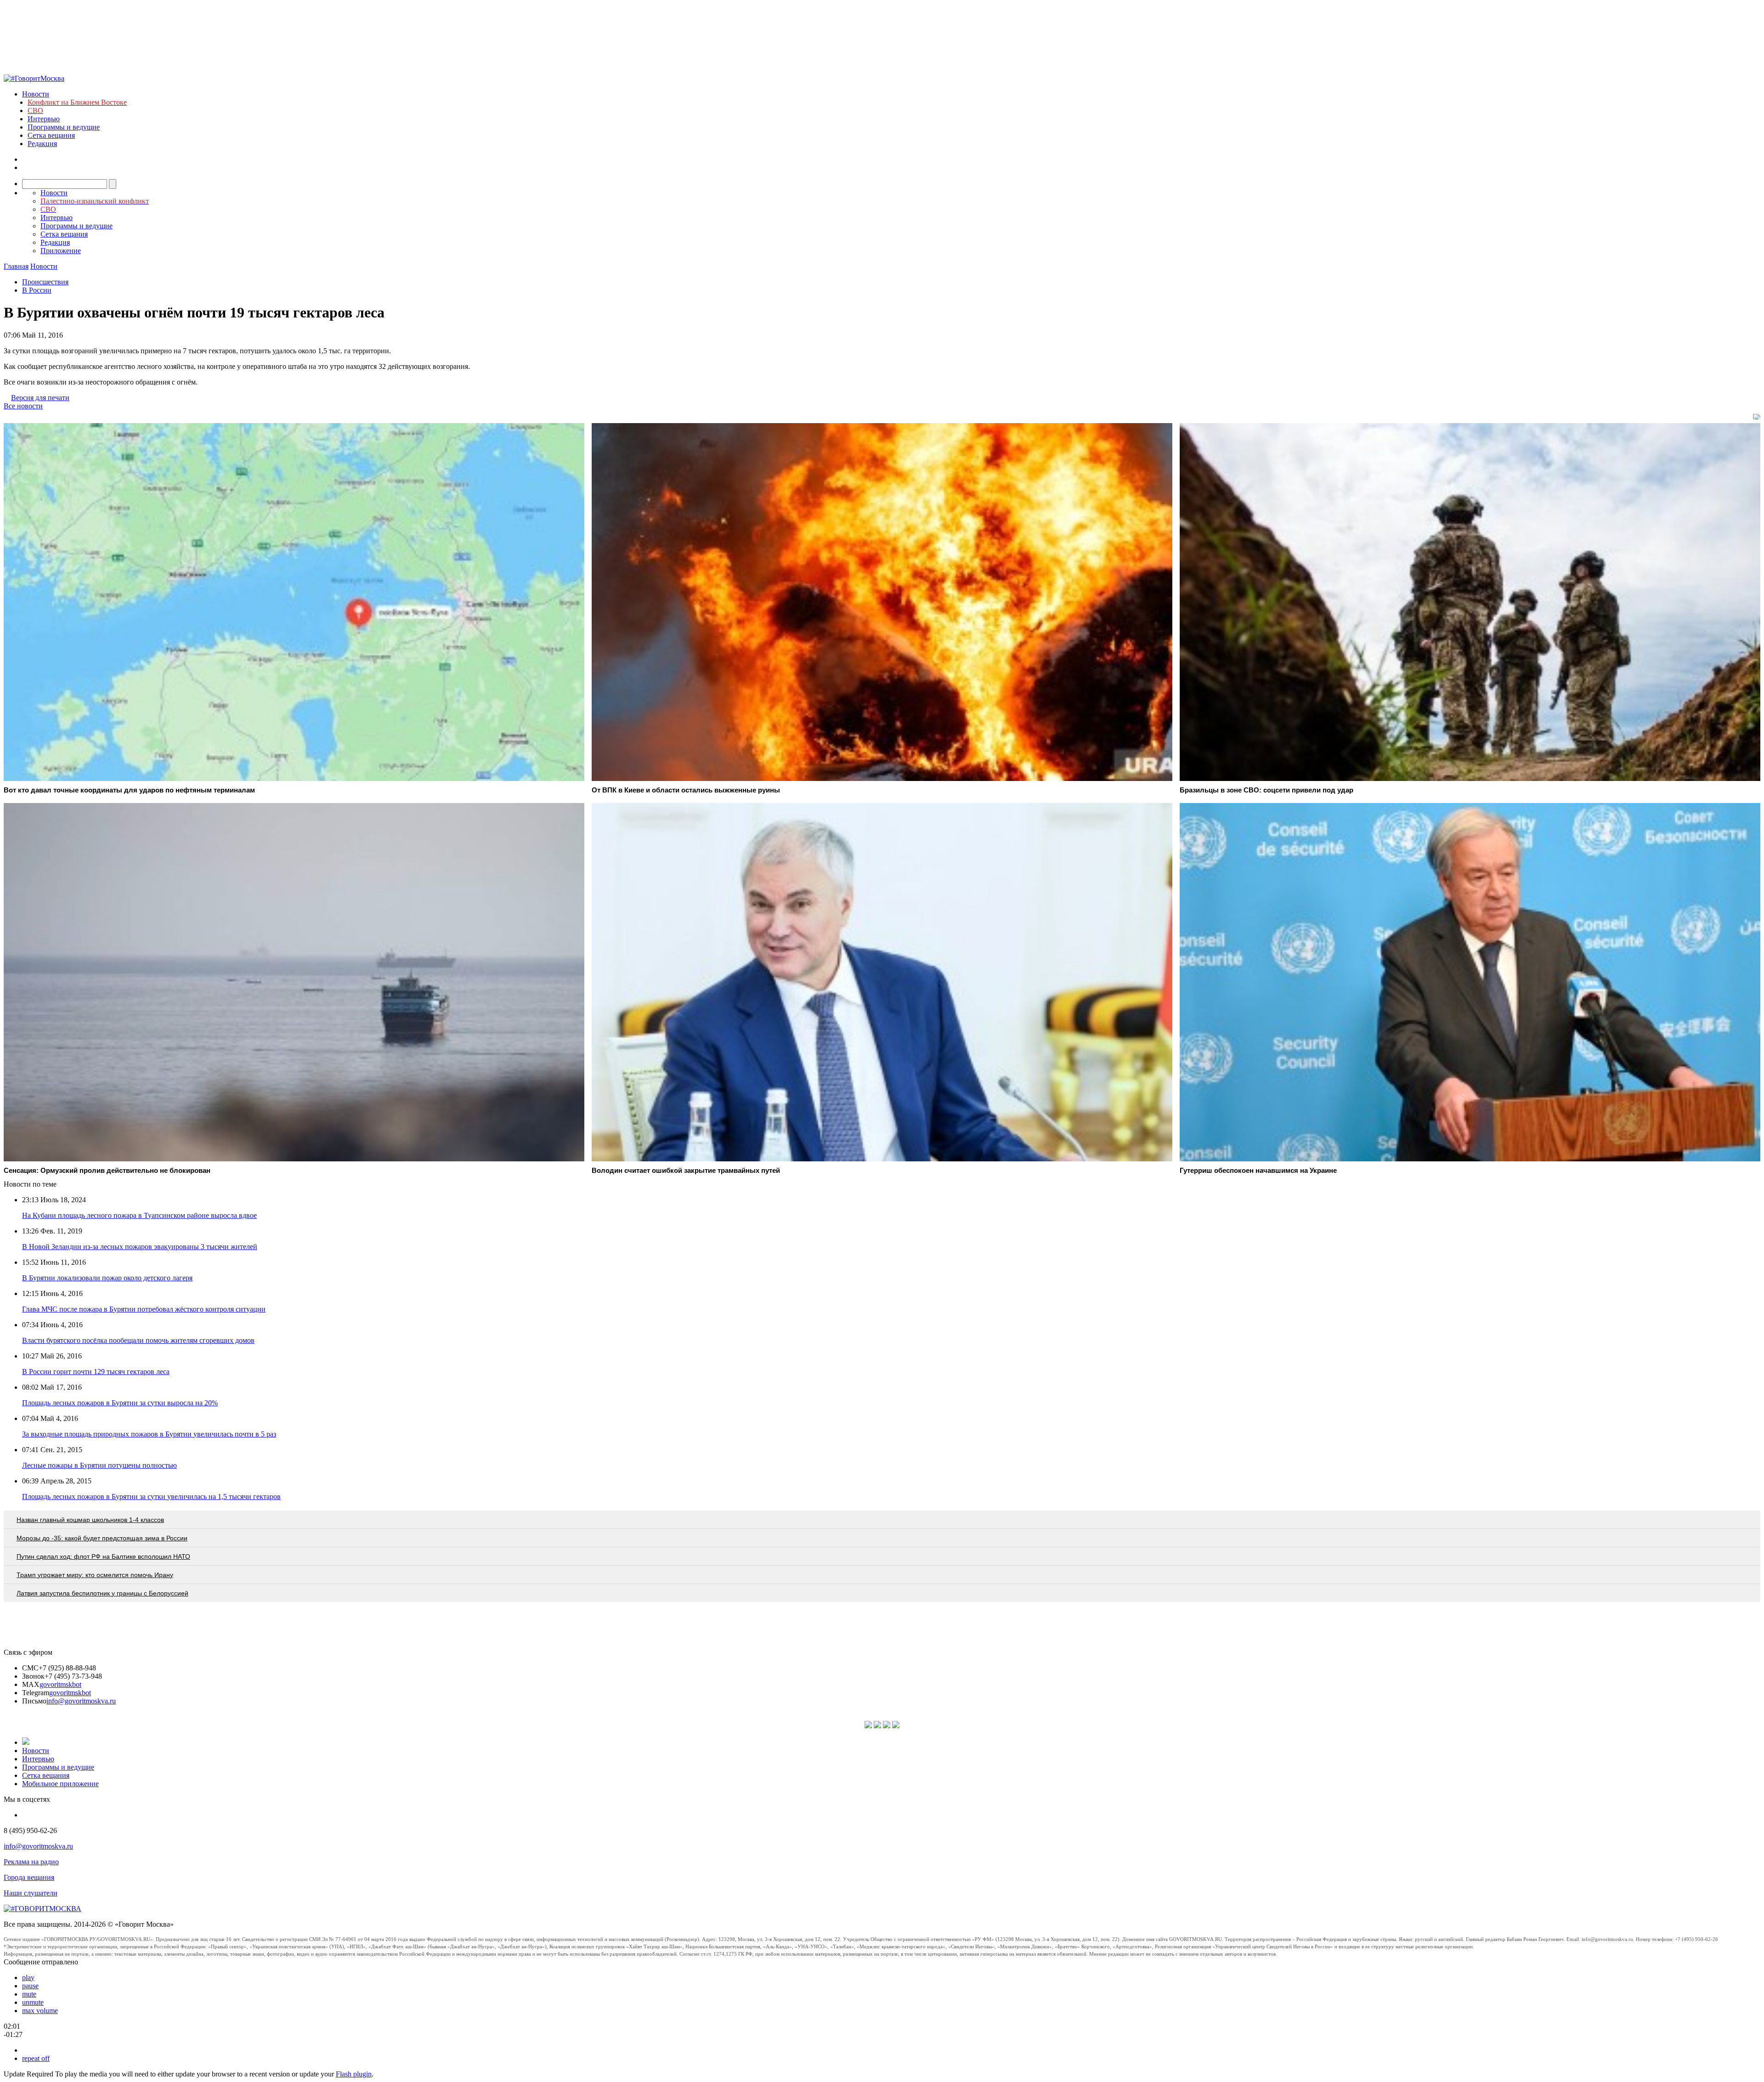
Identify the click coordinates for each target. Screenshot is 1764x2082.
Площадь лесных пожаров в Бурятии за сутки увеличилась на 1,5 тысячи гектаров (151, 1496)
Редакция (42, 144)
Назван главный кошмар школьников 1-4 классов (90, 1520)
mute (29, 1994)
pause (30, 1986)
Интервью (44, 119)
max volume (40, 2011)
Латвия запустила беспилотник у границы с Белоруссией (102, 1593)
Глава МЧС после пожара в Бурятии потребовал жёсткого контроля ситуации (144, 1309)
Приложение (61, 251)
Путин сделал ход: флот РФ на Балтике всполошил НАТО (103, 1556)
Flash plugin (354, 2074)
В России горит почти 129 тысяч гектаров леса (96, 1372)
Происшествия (45, 282)
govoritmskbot (60, 1684)
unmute (33, 2002)
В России (37, 290)
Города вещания (29, 1877)
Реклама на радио (31, 1862)
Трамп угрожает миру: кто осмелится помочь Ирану (95, 1575)
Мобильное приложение (60, 1784)
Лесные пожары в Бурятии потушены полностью (99, 1465)
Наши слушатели (31, 1893)
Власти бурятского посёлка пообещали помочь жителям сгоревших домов (138, 1340)
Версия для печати (40, 398)
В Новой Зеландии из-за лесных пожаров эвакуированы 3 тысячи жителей (140, 1247)
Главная (16, 266)
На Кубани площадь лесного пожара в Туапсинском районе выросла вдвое (139, 1215)
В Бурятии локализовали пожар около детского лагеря (107, 1278)
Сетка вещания (51, 135)
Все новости (23, 406)
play (28, 1977)
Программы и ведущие (64, 127)
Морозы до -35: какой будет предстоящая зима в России (102, 1538)
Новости (36, 94)
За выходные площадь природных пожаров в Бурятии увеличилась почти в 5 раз (149, 1434)
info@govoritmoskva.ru (81, 1701)
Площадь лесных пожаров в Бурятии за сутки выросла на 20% (120, 1403)
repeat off (36, 2058)
